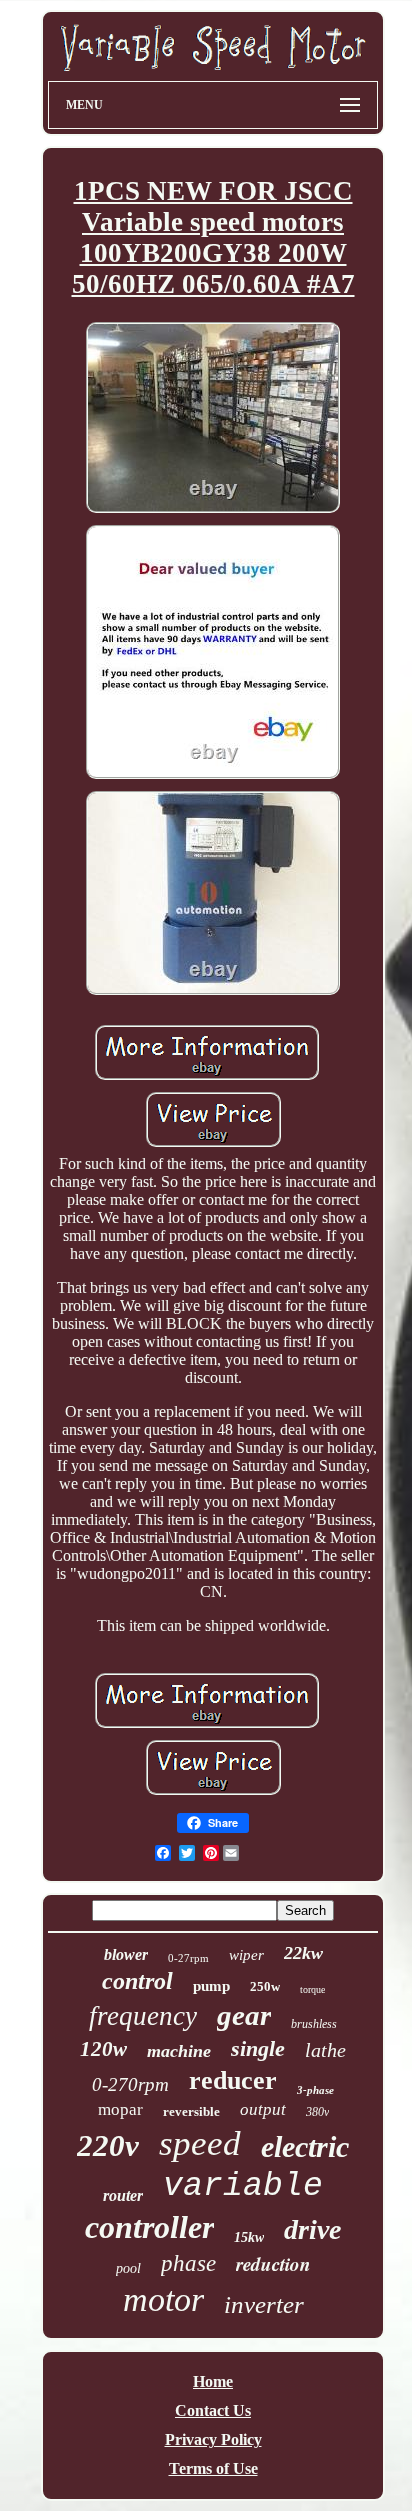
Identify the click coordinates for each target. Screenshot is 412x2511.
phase (188, 2263)
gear (244, 2015)
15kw (249, 2237)
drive (312, 2229)
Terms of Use (213, 2468)
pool (128, 2268)
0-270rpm (130, 2084)
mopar (120, 2109)
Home (213, 2381)
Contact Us (213, 2410)
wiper (246, 1955)
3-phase (315, 2090)
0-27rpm (188, 1958)
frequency (143, 2016)
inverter (264, 2304)
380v (317, 2112)
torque (312, 1989)
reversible (191, 2111)
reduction (273, 2263)
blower (126, 1954)
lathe (325, 2050)
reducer (233, 2080)
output (263, 2109)
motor (163, 2299)
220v (108, 2145)
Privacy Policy (213, 2439)
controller (149, 2227)
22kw (303, 1953)
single (258, 2048)
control (137, 1981)
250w (265, 1986)
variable (243, 2186)
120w (103, 2049)
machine (179, 2051)
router (123, 2195)
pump (211, 1986)
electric (305, 2146)
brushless (314, 2024)
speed (200, 2143)
